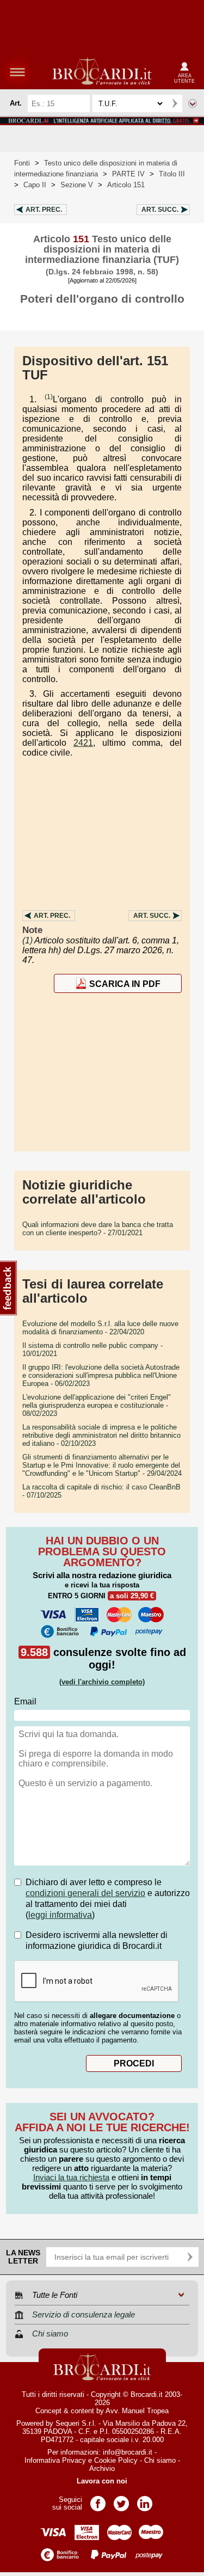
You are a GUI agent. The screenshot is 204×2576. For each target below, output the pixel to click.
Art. (44, 210)
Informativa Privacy (55, 2460)
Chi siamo (160, 2460)
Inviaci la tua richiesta (71, 2177)
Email (25, 1701)
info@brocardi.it (128, 2452)
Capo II (35, 185)
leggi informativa (60, 1915)
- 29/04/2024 (102, 1465)
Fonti (22, 163)
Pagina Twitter (121, 2500)
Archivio (102, 2468)
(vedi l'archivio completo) (102, 1682)
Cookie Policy (116, 2460)
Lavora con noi (102, 2481)
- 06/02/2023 (101, 1375)
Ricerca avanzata (193, 103)
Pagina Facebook (98, 2500)
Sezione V (77, 185)
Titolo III (172, 174)
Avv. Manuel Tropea (137, 2411)
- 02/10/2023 (101, 1435)
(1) (49, 397)
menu (17, 72)
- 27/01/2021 (98, 1229)
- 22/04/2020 (100, 1328)
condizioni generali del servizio (85, 1893)
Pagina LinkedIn (145, 2500)
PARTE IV (128, 174)
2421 (83, 743)
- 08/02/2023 (97, 1405)
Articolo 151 (126, 185)
